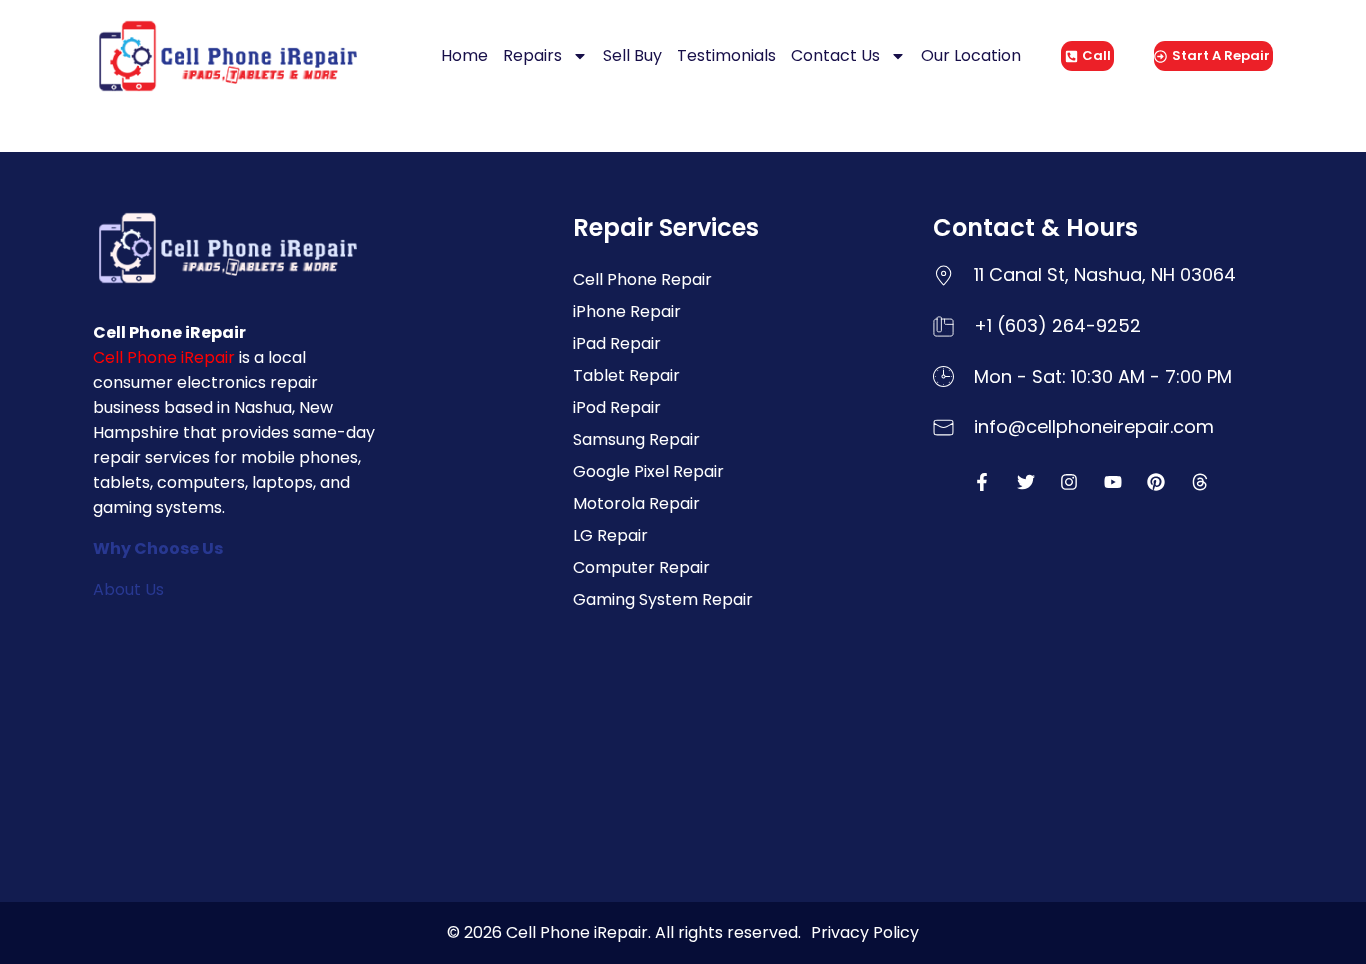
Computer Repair (641, 567)
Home (464, 55)
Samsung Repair (636, 439)
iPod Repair (617, 407)
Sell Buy (632, 55)
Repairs (532, 55)
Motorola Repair (636, 503)
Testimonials (726, 55)
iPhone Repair (627, 311)
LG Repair (610, 535)
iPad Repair (617, 343)
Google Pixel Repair (648, 471)
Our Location (971, 55)
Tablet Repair (626, 375)
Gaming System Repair (663, 599)
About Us (128, 589)
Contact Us (835, 55)
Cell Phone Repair (642, 279)
